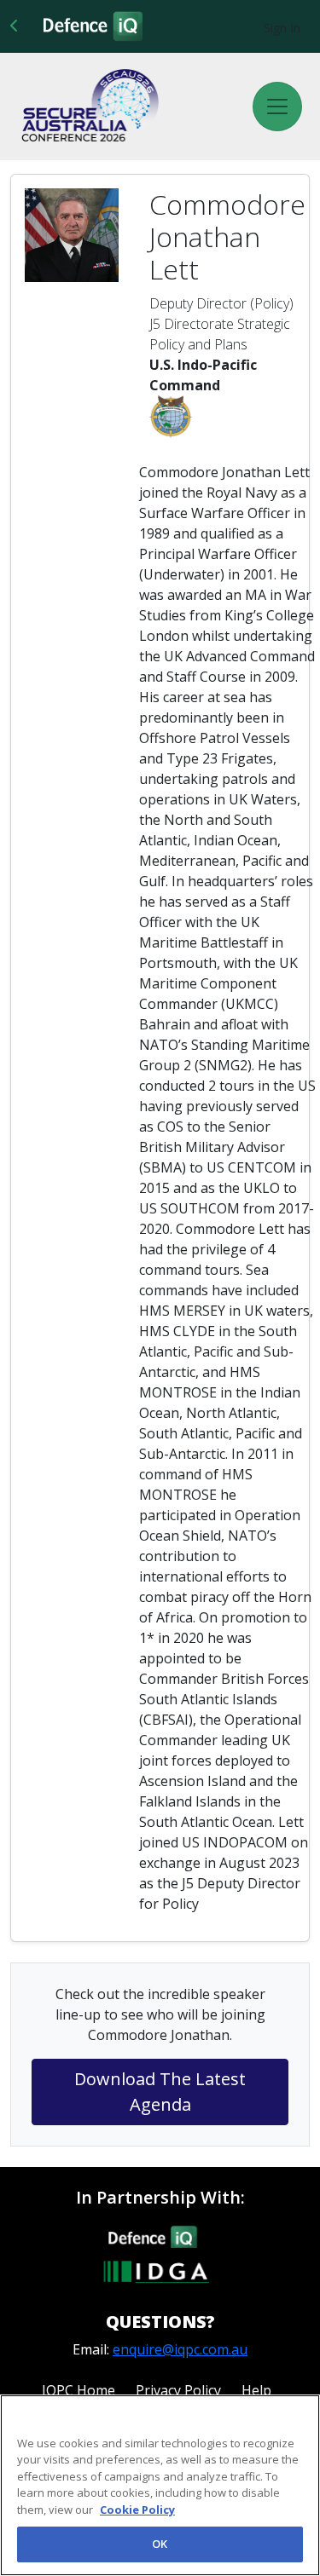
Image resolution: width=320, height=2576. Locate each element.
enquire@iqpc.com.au (180, 2349)
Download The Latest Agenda (160, 2092)
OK (160, 2544)
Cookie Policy (137, 2510)
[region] (160, 2485)
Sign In (282, 28)
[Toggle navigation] (277, 107)
